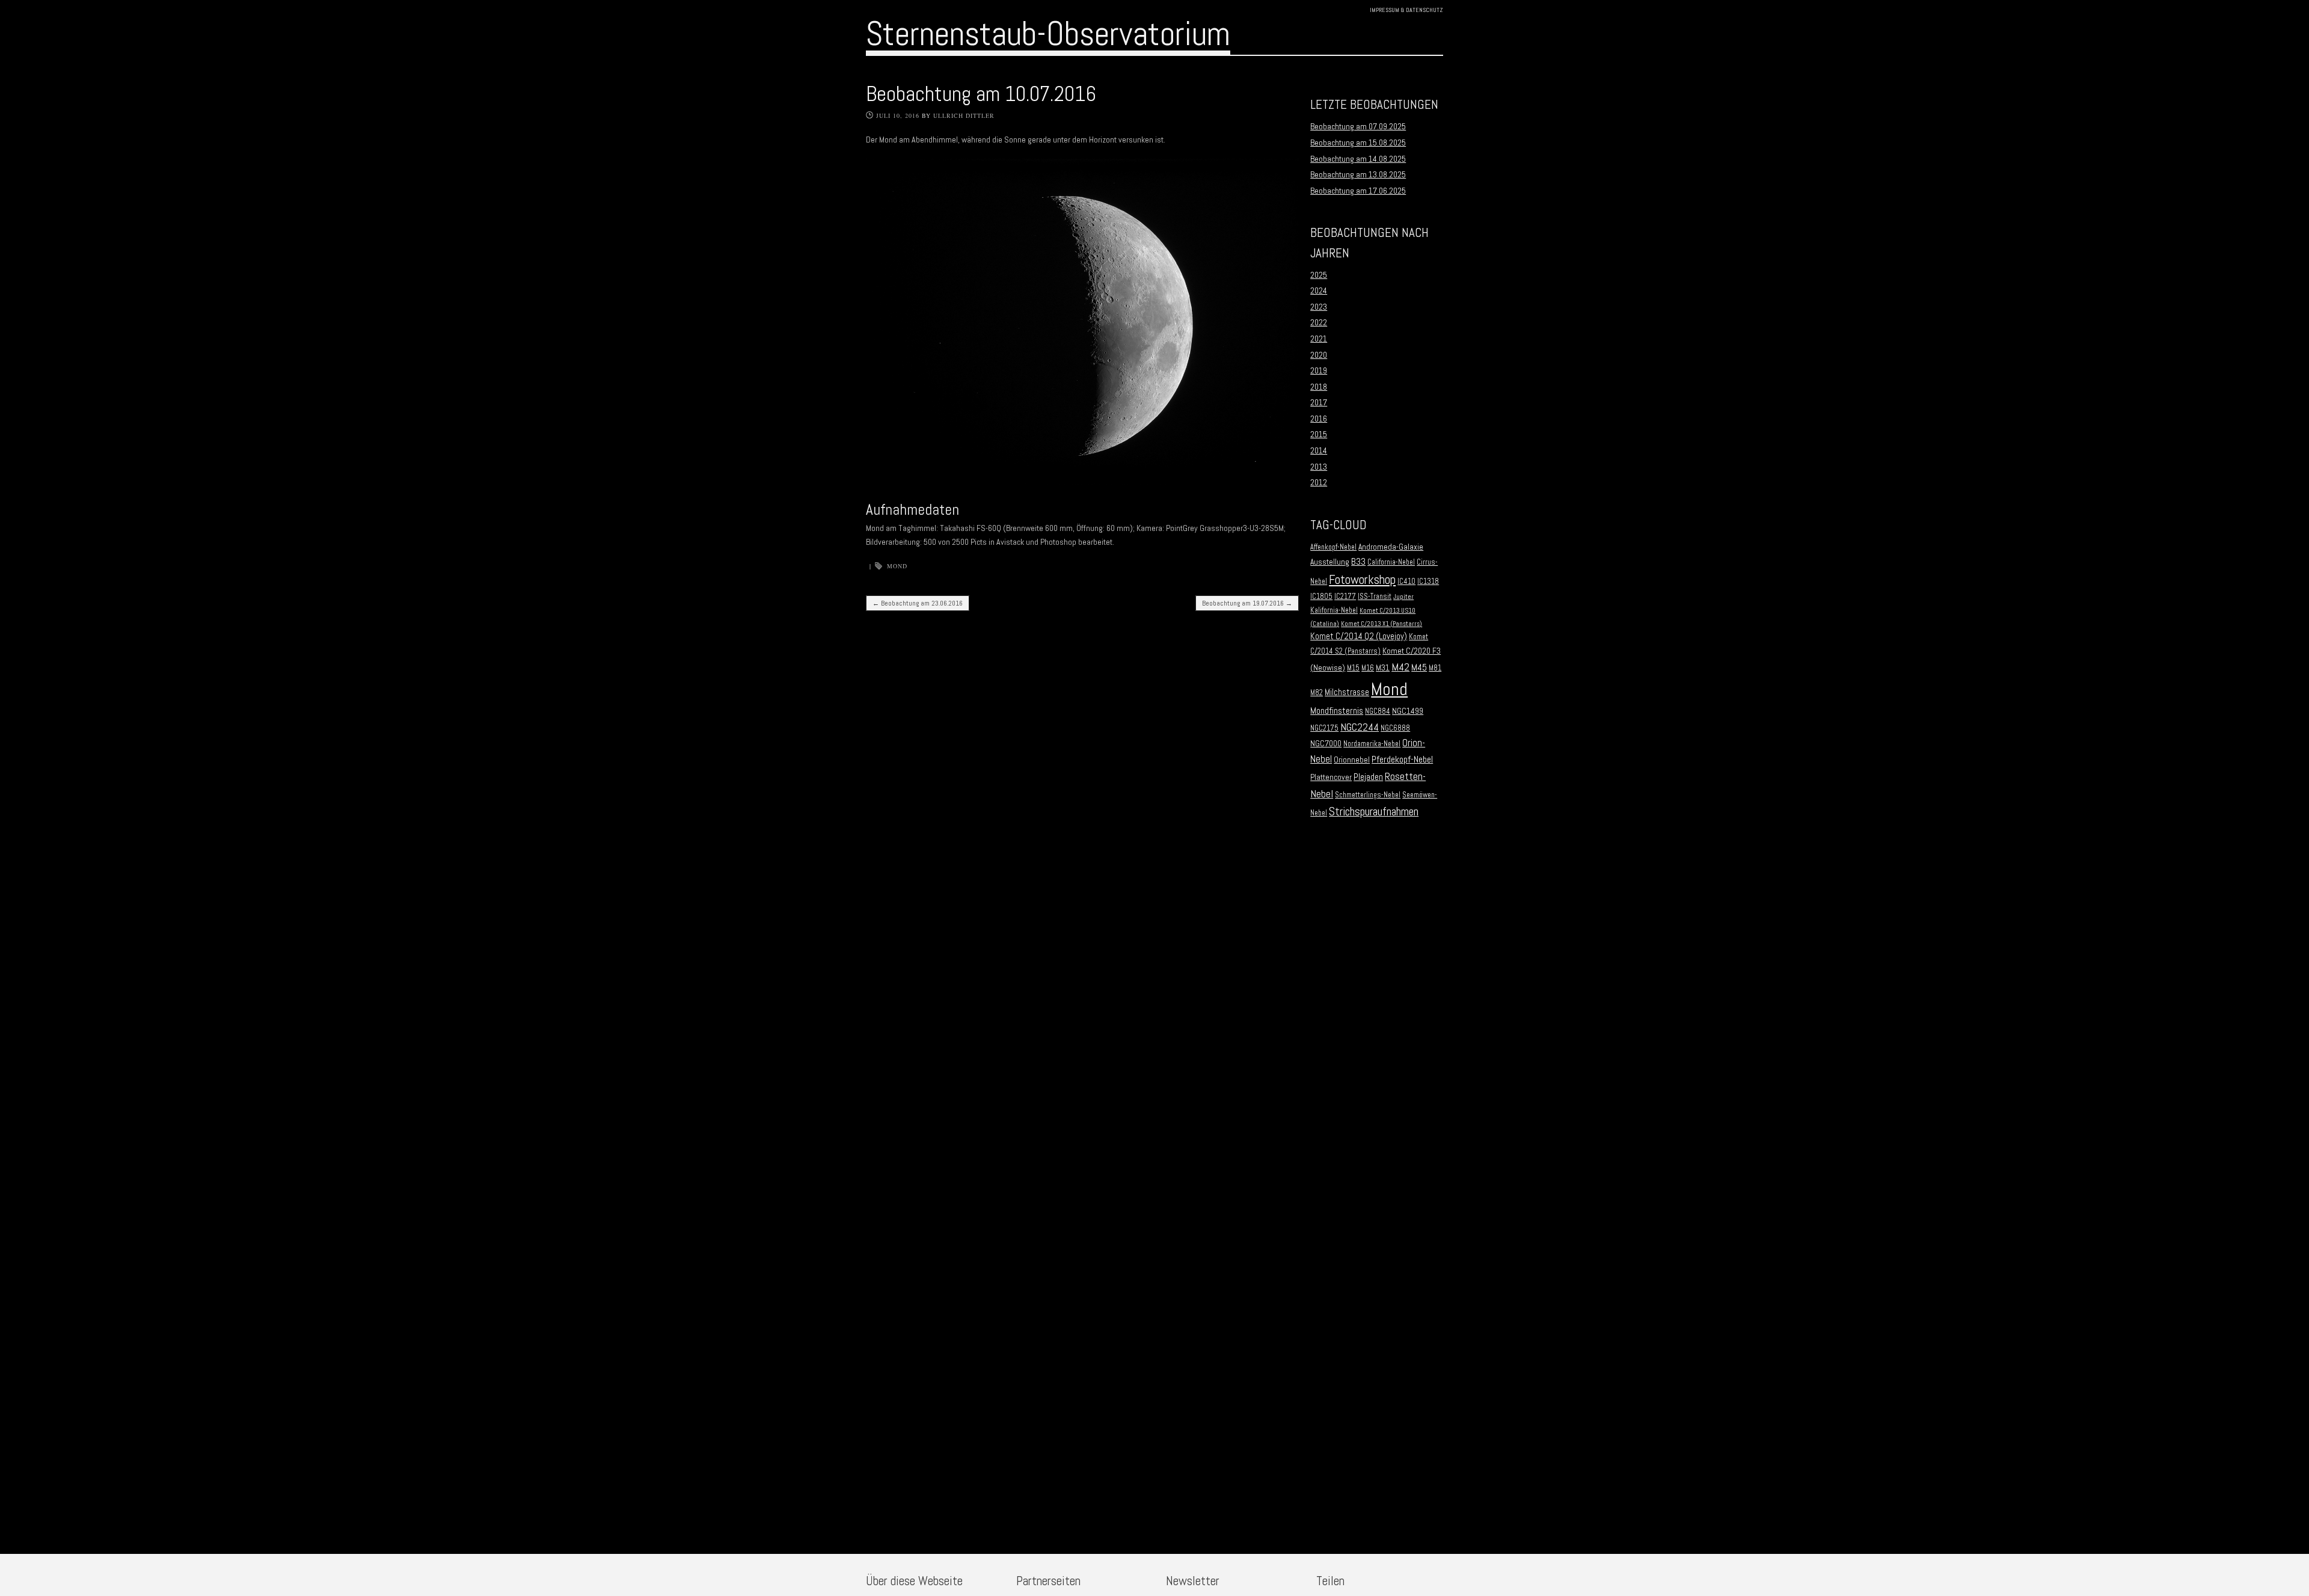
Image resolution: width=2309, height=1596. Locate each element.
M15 (1353, 668)
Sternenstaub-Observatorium (1048, 34)
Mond (897, 566)
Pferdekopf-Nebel (1402, 759)
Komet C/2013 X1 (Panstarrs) (1381, 624)
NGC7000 (1326, 744)
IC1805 (1321, 597)
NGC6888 (1395, 728)
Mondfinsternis (1337, 711)
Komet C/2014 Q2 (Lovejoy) (1359, 636)
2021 (1319, 339)
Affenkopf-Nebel (1333, 547)
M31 (1383, 668)
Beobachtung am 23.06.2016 (918, 603)
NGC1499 (1408, 711)
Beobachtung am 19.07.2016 (1247, 603)
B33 (1358, 561)
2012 (1319, 482)
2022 (1319, 322)
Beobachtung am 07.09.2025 (1358, 126)
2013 (1319, 467)
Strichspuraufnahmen (1374, 812)
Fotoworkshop (1362, 579)
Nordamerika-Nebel (1372, 744)
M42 (1400, 667)
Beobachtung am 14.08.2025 (1358, 159)
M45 (1419, 668)
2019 (1319, 370)
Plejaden (1368, 777)
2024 (1319, 290)
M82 (1317, 693)
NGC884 (1378, 711)
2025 (1319, 275)
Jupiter (1403, 597)
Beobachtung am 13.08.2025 (1358, 174)
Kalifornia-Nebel (1334, 610)
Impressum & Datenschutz (1406, 10)
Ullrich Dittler (964, 115)
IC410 (1406, 582)
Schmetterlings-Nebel (1368, 795)
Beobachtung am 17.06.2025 (1358, 191)
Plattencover (1331, 777)
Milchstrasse (1347, 692)
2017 (1319, 402)
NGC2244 (1360, 727)
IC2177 (1345, 597)
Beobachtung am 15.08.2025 (1358, 143)
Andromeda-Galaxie (1391, 547)
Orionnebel (1352, 760)
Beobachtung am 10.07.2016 (981, 94)
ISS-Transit (1375, 597)
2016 (1319, 419)
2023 (1319, 307)
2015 (1319, 434)
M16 (1368, 668)
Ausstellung (1330, 562)
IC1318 (1428, 582)
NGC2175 (1324, 728)
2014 (1319, 450)
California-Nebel (1391, 562)
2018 (1319, 387)
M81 (1435, 668)
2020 (1319, 355)
